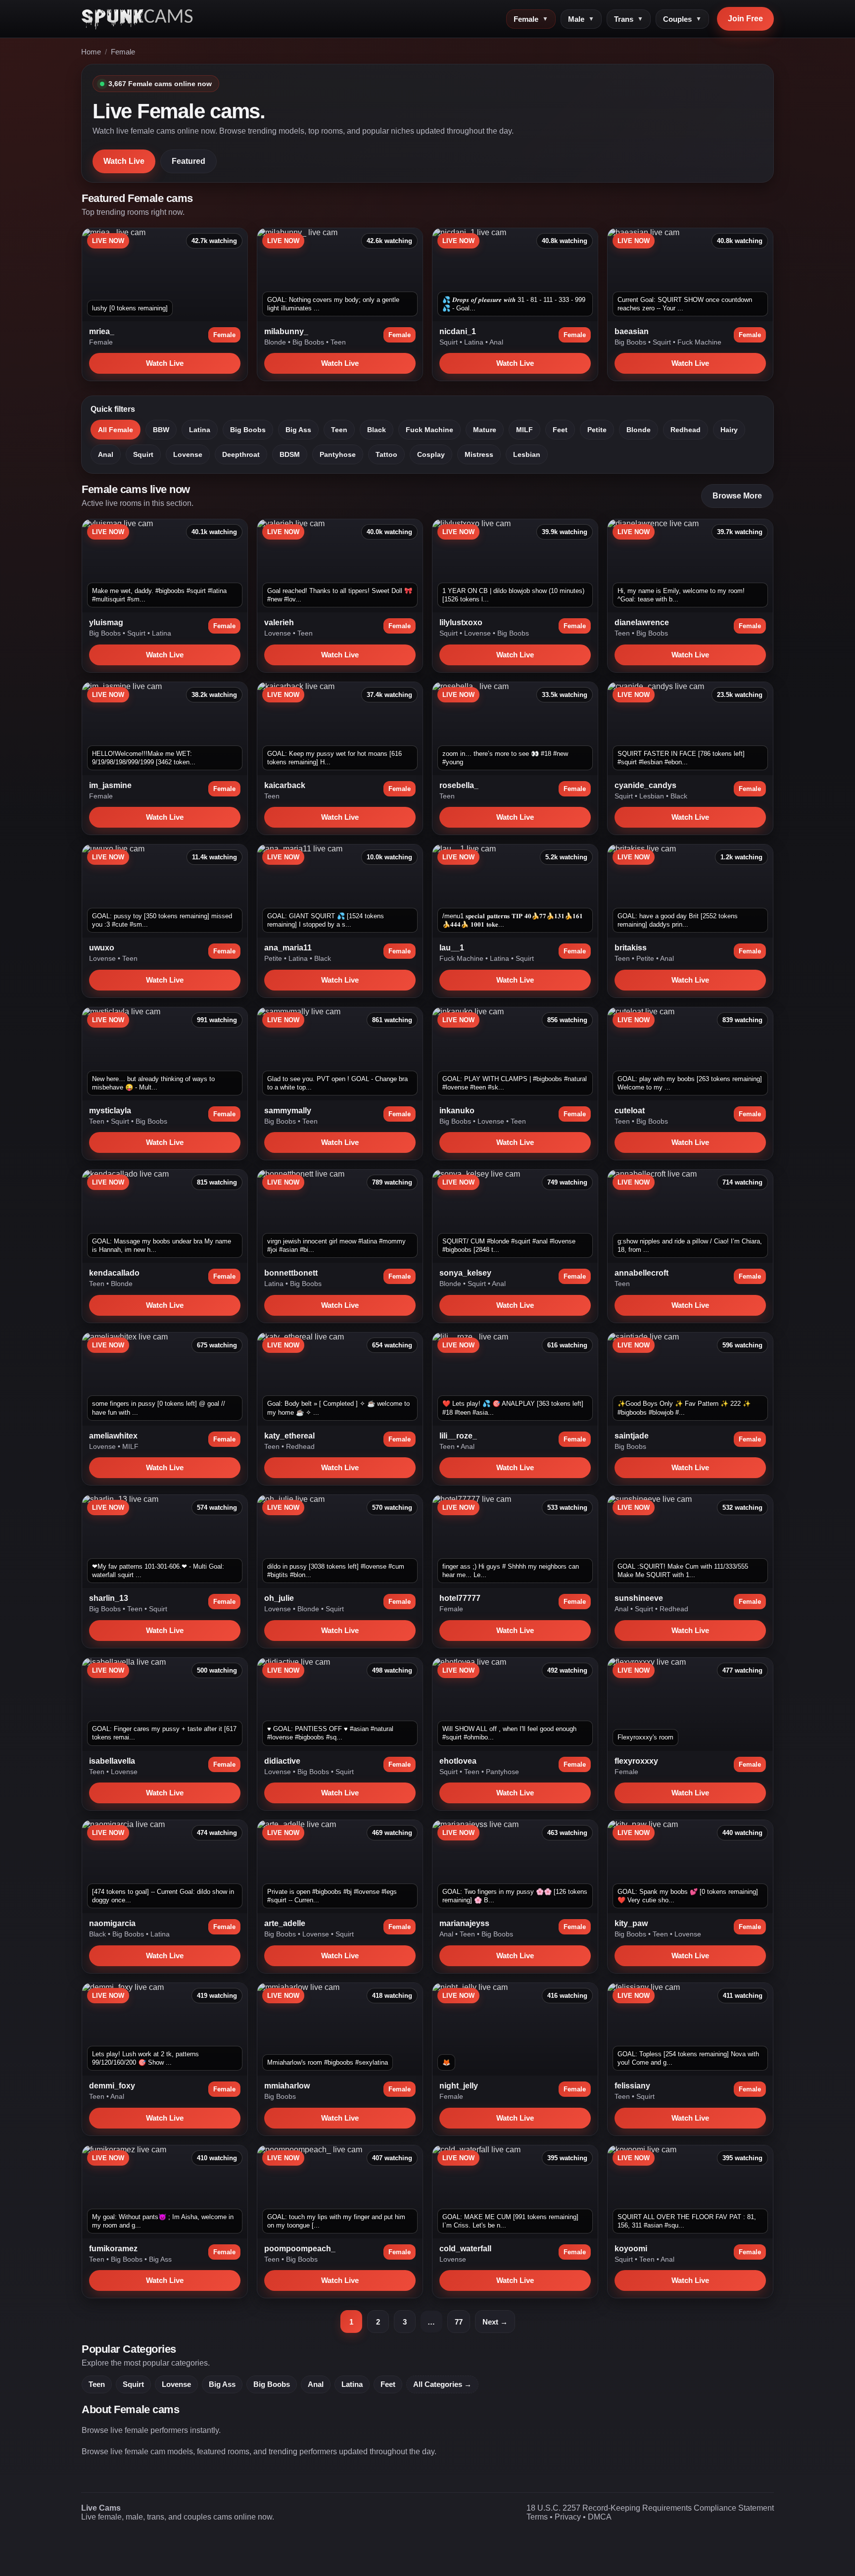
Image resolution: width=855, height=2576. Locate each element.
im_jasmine (110, 785)
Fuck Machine (699, 342)
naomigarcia (112, 1923)
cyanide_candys (645, 785)
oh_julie (279, 1598)
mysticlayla (110, 1111)
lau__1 (452, 948)
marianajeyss (464, 1923)
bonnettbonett (291, 1273)
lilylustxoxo (461, 622)
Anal (496, 342)
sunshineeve (639, 1598)
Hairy (729, 430)
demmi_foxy (112, 2086)
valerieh (279, 622)
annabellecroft (641, 1273)
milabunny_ (286, 331)
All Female (116, 430)
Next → (495, 2322)
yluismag (106, 622)
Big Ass (298, 430)
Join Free (745, 19)
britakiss (631, 948)
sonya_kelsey (465, 1273)
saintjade (632, 1436)
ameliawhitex (113, 1436)
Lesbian (527, 454)
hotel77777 (460, 1598)
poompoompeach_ (300, 2249)
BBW (161, 430)
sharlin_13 (109, 1598)
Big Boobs (309, 342)
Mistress (479, 454)
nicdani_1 (458, 331)
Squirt (450, 342)
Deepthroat (241, 454)
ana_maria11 (288, 948)
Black (377, 430)
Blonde (276, 342)
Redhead (686, 430)
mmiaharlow (287, 2086)
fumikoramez (113, 2249)
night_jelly (459, 2086)
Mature (485, 430)
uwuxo (102, 948)
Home (91, 52)
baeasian (632, 331)
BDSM (290, 454)
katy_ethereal (289, 1436)
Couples (682, 19)
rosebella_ (459, 785)
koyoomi (631, 2249)
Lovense (188, 454)
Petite (597, 430)
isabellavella (112, 1761)
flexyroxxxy (636, 1761)
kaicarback (285, 785)
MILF (524, 430)
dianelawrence (642, 622)
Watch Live (124, 161)
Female (531, 19)
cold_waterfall (465, 2249)
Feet (560, 430)
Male (581, 19)
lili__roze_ (458, 1436)
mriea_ (102, 331)
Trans (629, 19)
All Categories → (442, 2384)
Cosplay (431, 454)
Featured (189, 161)
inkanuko (457, 1111)
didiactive (282, 1761)
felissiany (632, 2086)
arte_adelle (285, 1923)
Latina (475, 342)
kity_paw (631, 1923)
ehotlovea (458, 1761)
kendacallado (114, 1273)
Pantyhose (338, 454)
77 (459, 2322)
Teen (338, 342)
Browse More (737, 496)
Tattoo (386, 454)
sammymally (288, 1111)
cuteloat (630, 1111)
